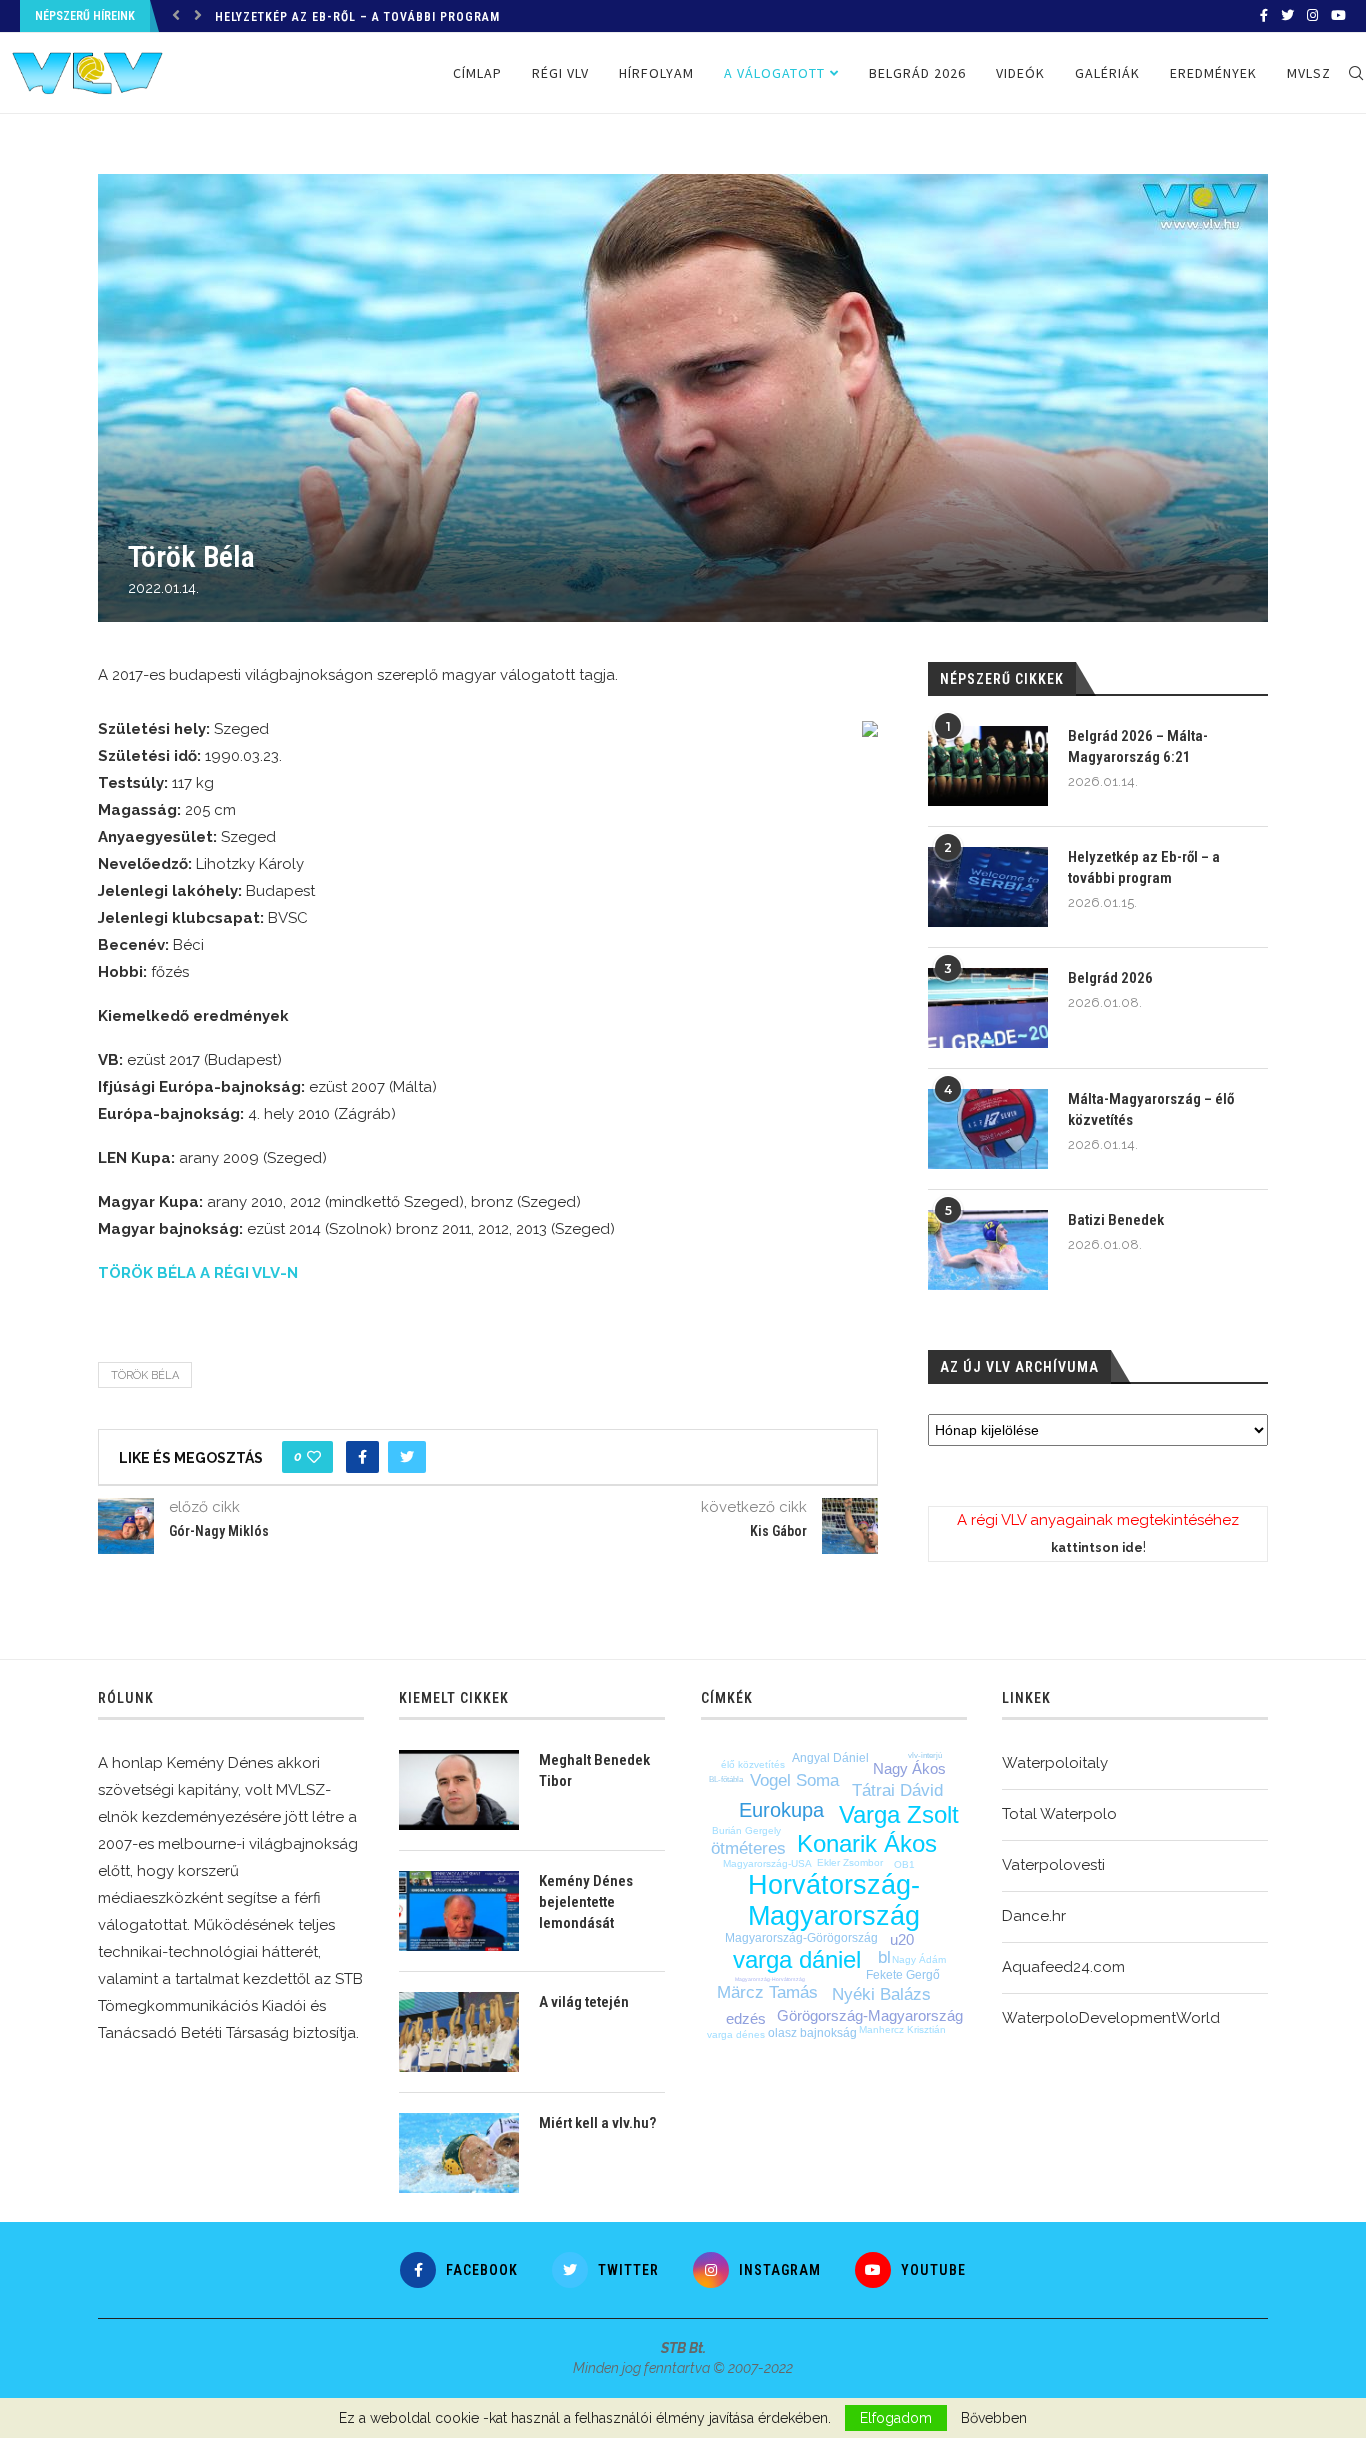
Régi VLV (560, 73)
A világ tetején (584, 2002)
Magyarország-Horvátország (770, 1979)
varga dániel (797, 1959)
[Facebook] (1264, 16)
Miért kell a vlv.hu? (597, 2123)
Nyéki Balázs (881, 1994)
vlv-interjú (925, 1755)
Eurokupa (781, 1810)
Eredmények (1213, 73)
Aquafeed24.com (1063, 1967)
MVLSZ (1309, 73)
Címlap (477, 73)
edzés (746, 2018)
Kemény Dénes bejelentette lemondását (586, 1902)
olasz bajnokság (812, 2033)
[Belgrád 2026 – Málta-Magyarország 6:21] (988, 766)
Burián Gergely (746, 1830)
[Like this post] (314, 1457)
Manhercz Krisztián (902, 2029)
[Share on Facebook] (362, 1457)
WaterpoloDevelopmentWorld (1111, 2018)
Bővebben (994, 2418)
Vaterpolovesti (1053, 1865)
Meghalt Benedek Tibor (594, 1770)
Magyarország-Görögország (801, 1938)
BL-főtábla (726, 1779)
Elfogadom (896, 2418)
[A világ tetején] (459, 2032)
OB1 (904, 1864)
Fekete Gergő (903, 1975)
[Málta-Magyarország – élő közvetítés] (988, 1129)
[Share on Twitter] (407, 1457)
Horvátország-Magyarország (834, 1900)
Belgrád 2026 (917, 73)
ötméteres (748, 1848)
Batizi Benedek (1116, 1220)
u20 (902, 1939)
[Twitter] (1287, 16)
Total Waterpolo (1059, 1814)
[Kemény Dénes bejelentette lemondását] (459, 1911)
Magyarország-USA (767, 1863)
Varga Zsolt (899, 1814)
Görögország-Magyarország (870, 2015)
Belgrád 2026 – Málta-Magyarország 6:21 (1138, 746)
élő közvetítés (753, 1764)
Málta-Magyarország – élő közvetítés (1151, 1109)
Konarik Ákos (867, 1843)
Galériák (1107, 73)
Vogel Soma (794, 1780)
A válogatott (774, 73)
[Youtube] (1338, 16)
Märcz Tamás (767, 1992)
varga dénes (736, 2034)
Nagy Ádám (919, 1959)
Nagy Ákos (909, 1768)
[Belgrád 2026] (988, 1008)
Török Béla (145, 1375)
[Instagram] (1312, 16)
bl (884, 1957)
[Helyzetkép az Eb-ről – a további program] (988, 887)
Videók (1020, 73)
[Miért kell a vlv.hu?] (459, 2153)
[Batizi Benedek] (988, 1250)
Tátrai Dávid (897, 1790)
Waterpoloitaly (1055, 1763)
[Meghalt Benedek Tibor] (459, 1790)
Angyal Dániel (830, 1758)
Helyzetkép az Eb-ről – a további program (357, 17)
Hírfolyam (656, 73)
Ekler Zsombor (850, 1862)
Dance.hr (1034, 1916)
